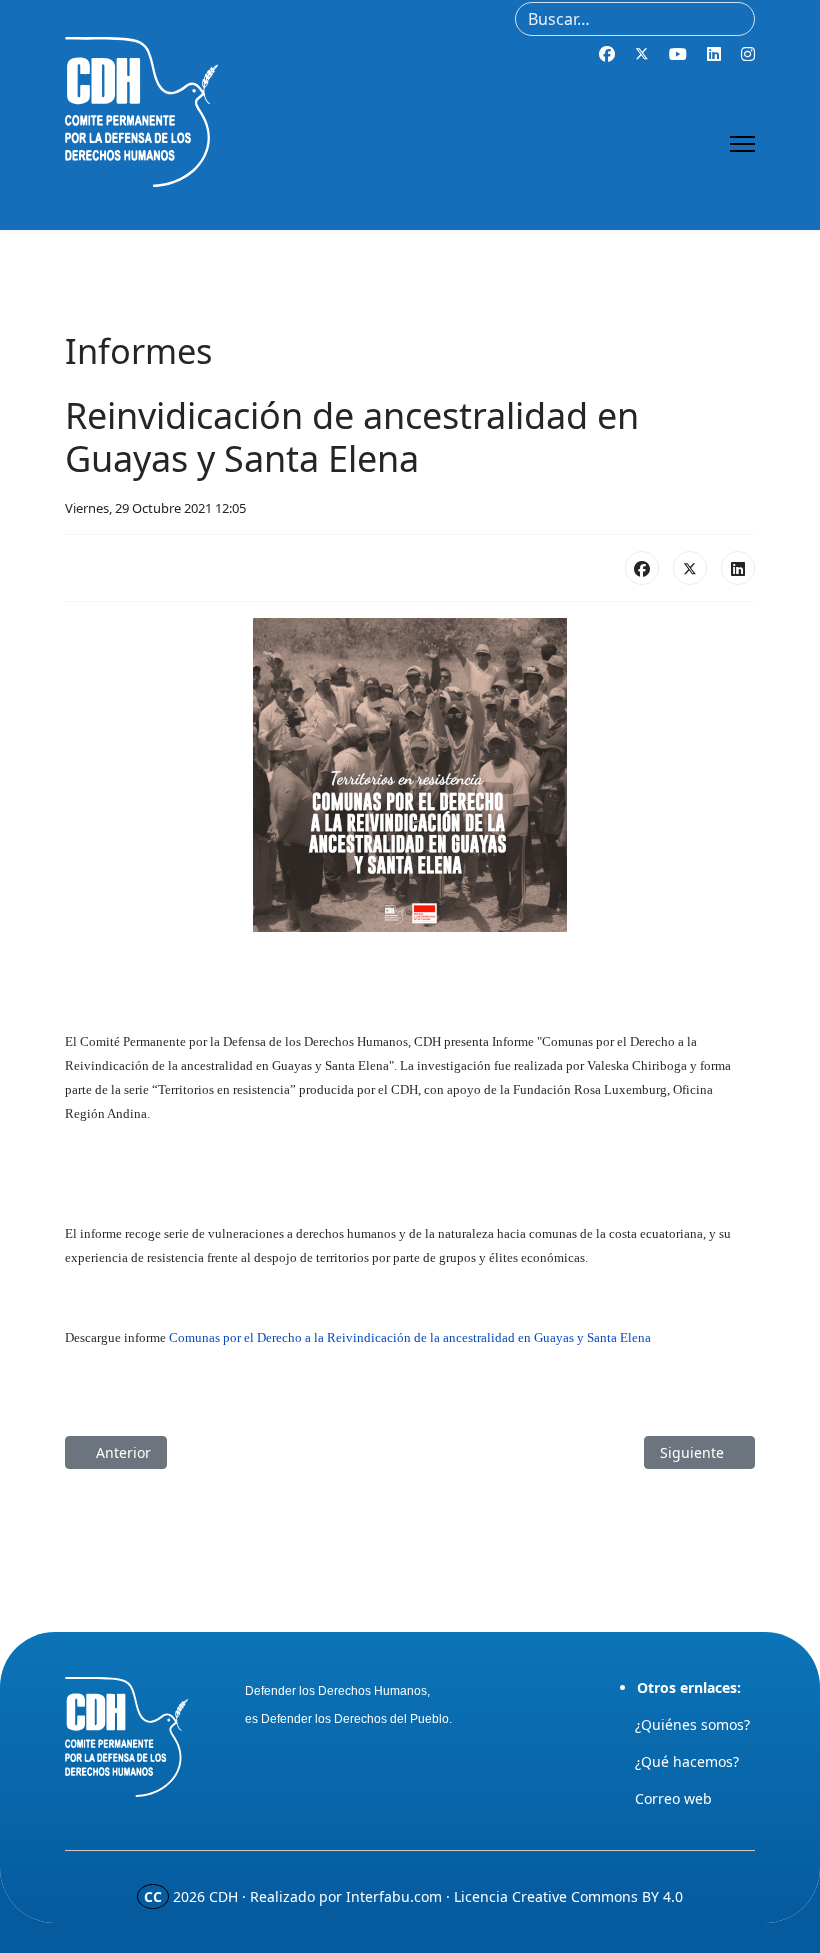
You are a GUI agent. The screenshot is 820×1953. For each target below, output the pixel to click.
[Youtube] (678, 54)
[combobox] (635, 19)
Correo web (673, 1798)
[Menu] (742, 144)
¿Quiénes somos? (692, 1724)
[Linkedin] (714, 54)
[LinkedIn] (738, 568)
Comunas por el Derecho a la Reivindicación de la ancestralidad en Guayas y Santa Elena (410, 1337)
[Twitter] (642, 54)
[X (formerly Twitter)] (690, 568)
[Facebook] (607, 54)
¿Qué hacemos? (687, 1761)
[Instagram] (748, 54)
